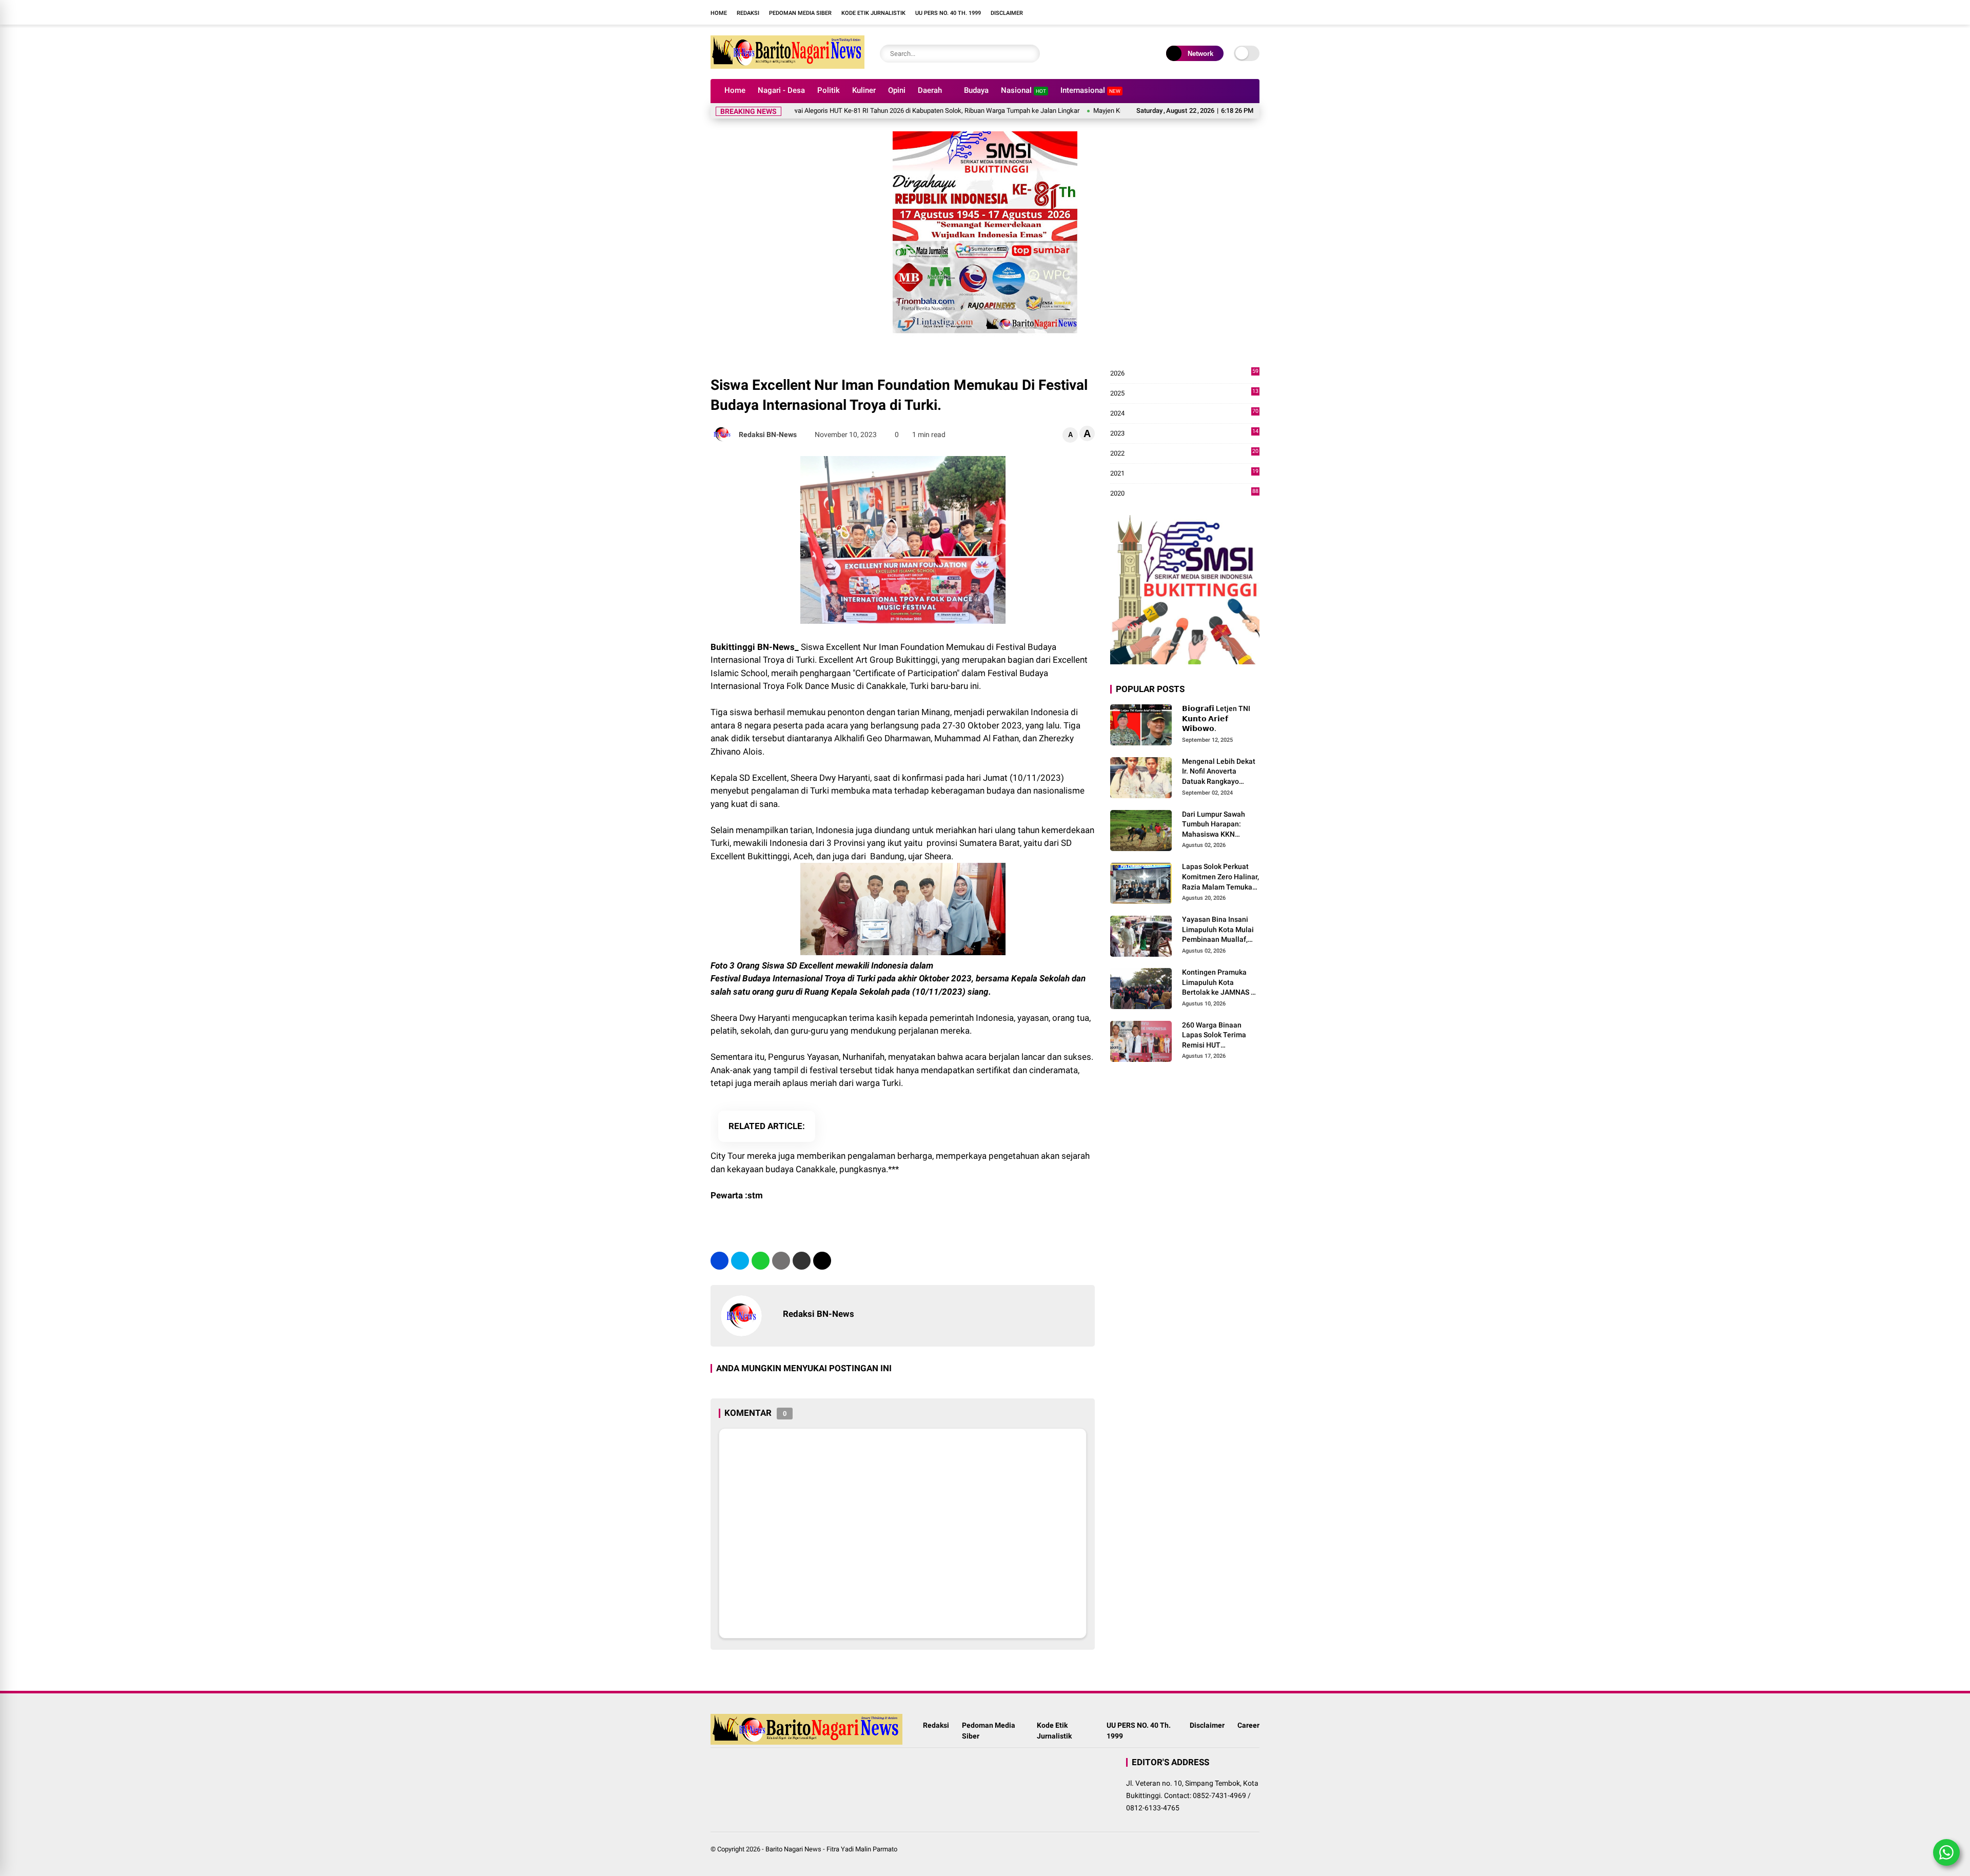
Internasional (1090, 90)
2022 (1184, 454)
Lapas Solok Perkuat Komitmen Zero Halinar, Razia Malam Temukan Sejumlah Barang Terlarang (1220, 877)
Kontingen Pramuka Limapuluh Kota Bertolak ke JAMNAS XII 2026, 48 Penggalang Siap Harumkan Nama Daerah (1221, 983)
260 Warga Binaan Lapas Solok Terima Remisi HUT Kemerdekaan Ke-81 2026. (1215, 1036)
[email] (802, 1261)
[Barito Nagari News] (787, 66)
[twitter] (740, 1261)
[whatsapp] (761, 1261)
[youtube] (1106, 12)
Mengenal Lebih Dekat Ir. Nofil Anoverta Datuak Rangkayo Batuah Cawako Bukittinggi (1219, 772)
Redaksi (748, 13)
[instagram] (1090, 12)
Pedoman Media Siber (800, 13)
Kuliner (864, 90)
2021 (1184, 474)
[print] (781, 1261)
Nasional (1023, 90)
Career (1248, 1725)
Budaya (976, 90)
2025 (1184, 394)
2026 (1184, 374)
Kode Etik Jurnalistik (873, 13)
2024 (1184, 414)
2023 (1184, 434)
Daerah (930, 90)
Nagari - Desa (781, 90)
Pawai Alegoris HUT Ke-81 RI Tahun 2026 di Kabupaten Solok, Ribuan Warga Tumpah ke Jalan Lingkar (858, 111)
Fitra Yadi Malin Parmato (862, 1849)
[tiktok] (1121, 12)
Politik (829, 90)
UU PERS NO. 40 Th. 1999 (948, 13)
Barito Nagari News (793, 1849)
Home (719, 13)
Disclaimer (1007, 13)
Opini (897, 90)
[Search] (1030, 54)
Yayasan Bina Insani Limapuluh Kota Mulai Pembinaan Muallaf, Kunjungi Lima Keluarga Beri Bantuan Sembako (1219, 930)
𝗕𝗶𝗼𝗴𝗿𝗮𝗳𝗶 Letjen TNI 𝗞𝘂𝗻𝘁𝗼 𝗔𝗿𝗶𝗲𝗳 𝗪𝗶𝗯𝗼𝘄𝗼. (1216, 718)
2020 (1184, 494)
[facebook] (1075, 12)
